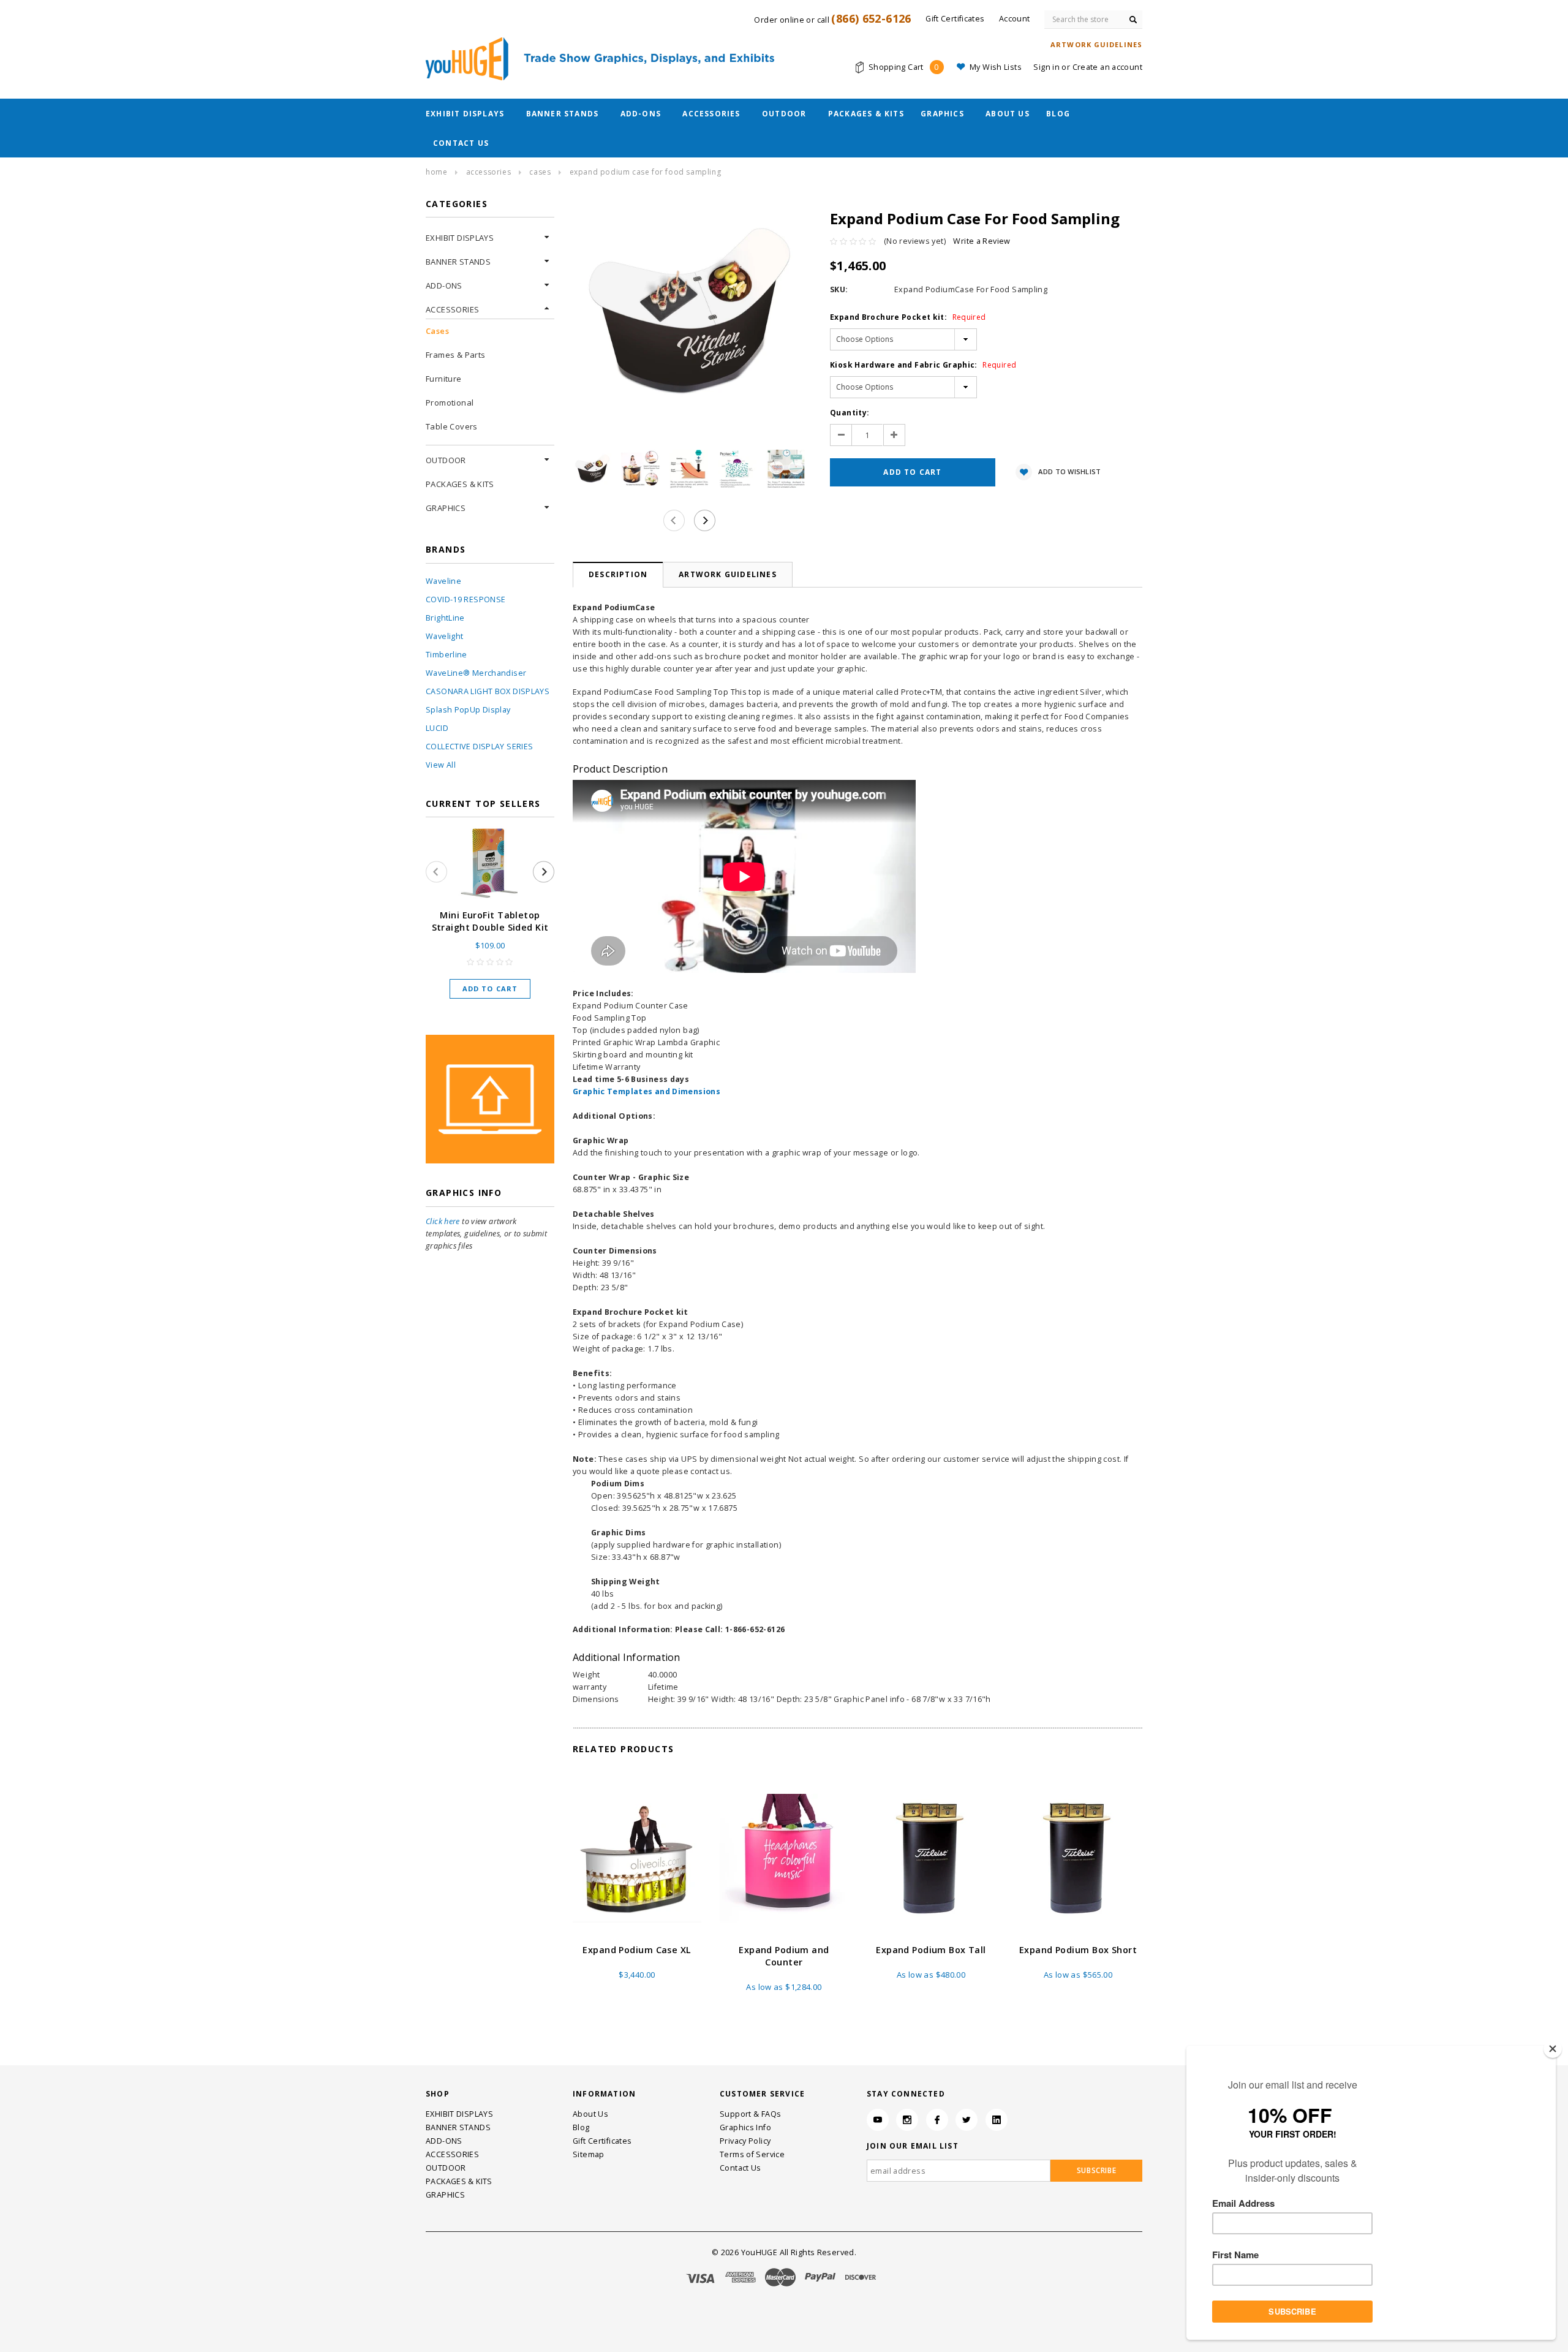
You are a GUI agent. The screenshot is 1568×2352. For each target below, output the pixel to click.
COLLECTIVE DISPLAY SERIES (479, 747)
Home (436, 172)
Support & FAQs (750, 2114)
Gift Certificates (602, 2141)
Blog (1058, 114)
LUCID (437, 728)
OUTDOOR (784, 114)
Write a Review (982, 241)
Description (618, 574)
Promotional (450, 403)
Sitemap (589, 2154)
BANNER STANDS (563, 114)
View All (441, 765)
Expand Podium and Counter (784, 1956)
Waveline (443, 581)
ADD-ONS (641, 114)
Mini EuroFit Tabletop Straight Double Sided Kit (490, 921)
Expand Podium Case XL (637, 1950)
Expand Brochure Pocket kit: (908, 317)
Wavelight (444, 636)
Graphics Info (745, 2127)
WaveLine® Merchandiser (476, 673)
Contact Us (461, 143)
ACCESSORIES (711, 114)
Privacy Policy (745, 2141)
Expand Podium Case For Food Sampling (646, 172)
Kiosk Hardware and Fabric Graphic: (923, 365)
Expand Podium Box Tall (931, 1950)
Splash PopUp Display (468, 710)
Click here (443, 1221)
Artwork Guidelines (728, 574)
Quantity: (850, 413)
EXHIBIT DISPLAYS (465, 114)
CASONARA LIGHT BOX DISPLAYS (488, 691)
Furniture (444, 379)
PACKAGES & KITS (866, 114)
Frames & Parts (455, 355)
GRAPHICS (942, 114)
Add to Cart (490, 989)
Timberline (447, 655)
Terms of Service (752, 2154)
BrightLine (445, 618)
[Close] (1553, 2049)
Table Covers (452, 426)
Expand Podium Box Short (1078, 1950)
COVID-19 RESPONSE (466, 599)
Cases (540, 172)
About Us (1008, 114)
